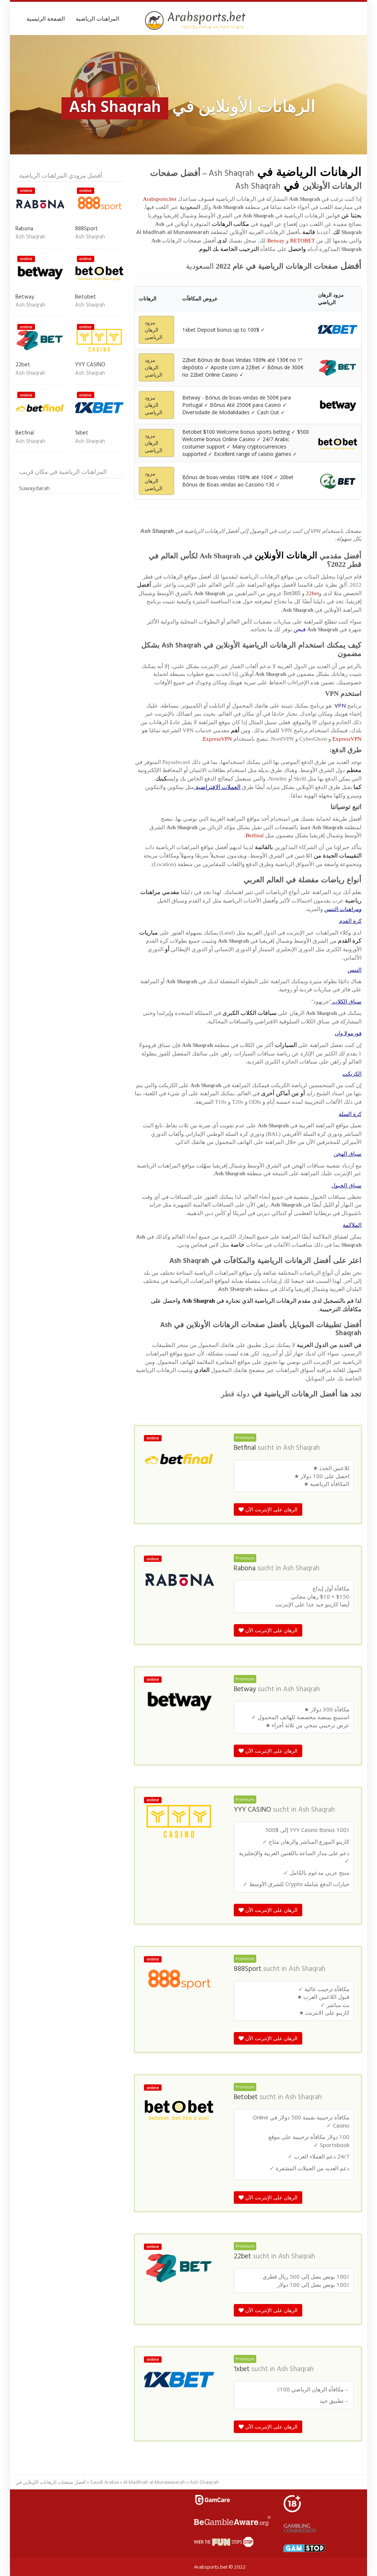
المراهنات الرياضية (98, 18)
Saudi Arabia (105, 2482)
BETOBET (302, 241)
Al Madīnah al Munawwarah (154, 2482)
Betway (276, 241)
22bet (312, 593)
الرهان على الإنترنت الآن (271, 1509)
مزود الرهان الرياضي (154, 330)
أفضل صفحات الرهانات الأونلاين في (51, 2482)
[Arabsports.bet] (196, 21)
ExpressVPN (347, 739)
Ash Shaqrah (302, 1448)
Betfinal (255, 835)
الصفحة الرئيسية (46, 18)
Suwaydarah (34, 488)
